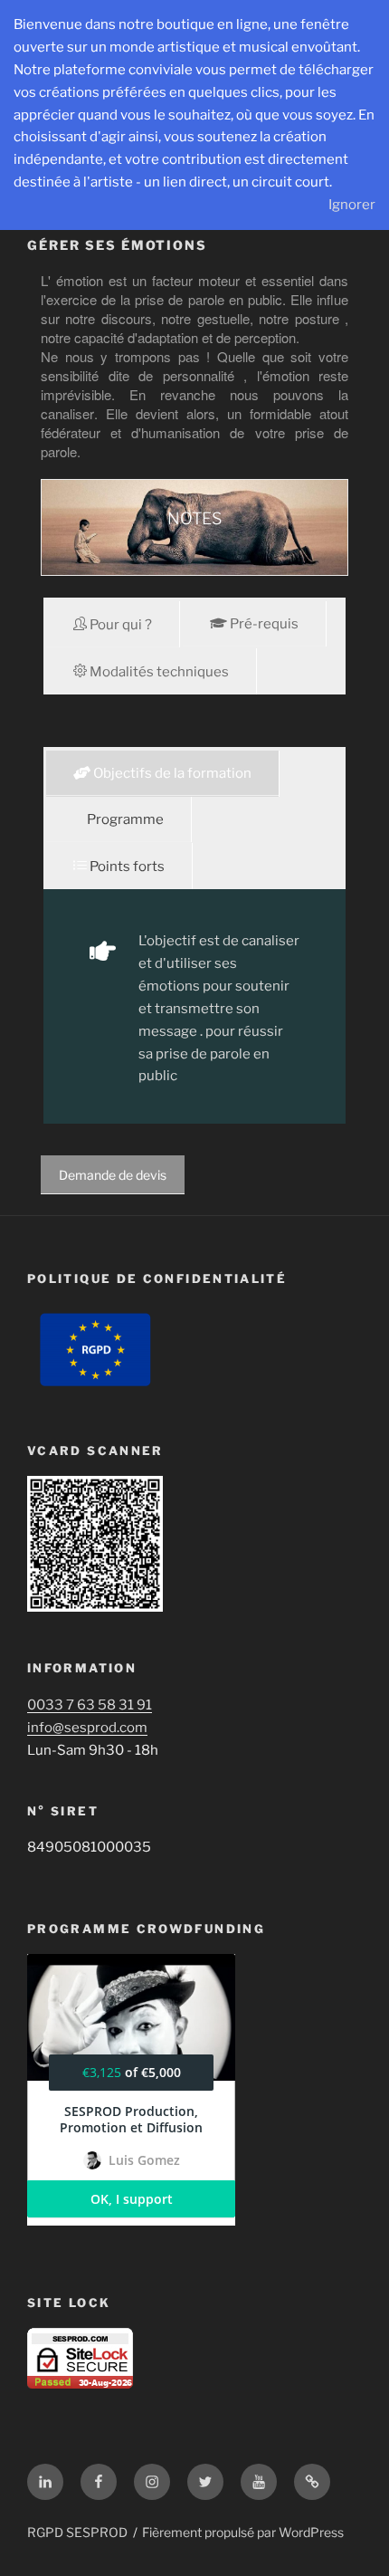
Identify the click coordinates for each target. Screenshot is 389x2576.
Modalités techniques (158, 672)
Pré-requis (263, 624)
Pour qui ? (119, 625)
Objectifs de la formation (171, 773)
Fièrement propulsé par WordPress (243, 2532)
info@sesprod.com (87, 1728)
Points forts (126, 867)
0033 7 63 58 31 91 (90, 1705)
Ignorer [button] (352, 205)
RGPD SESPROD (77, 2532)
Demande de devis (113, 1175)
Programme (124, 819)
